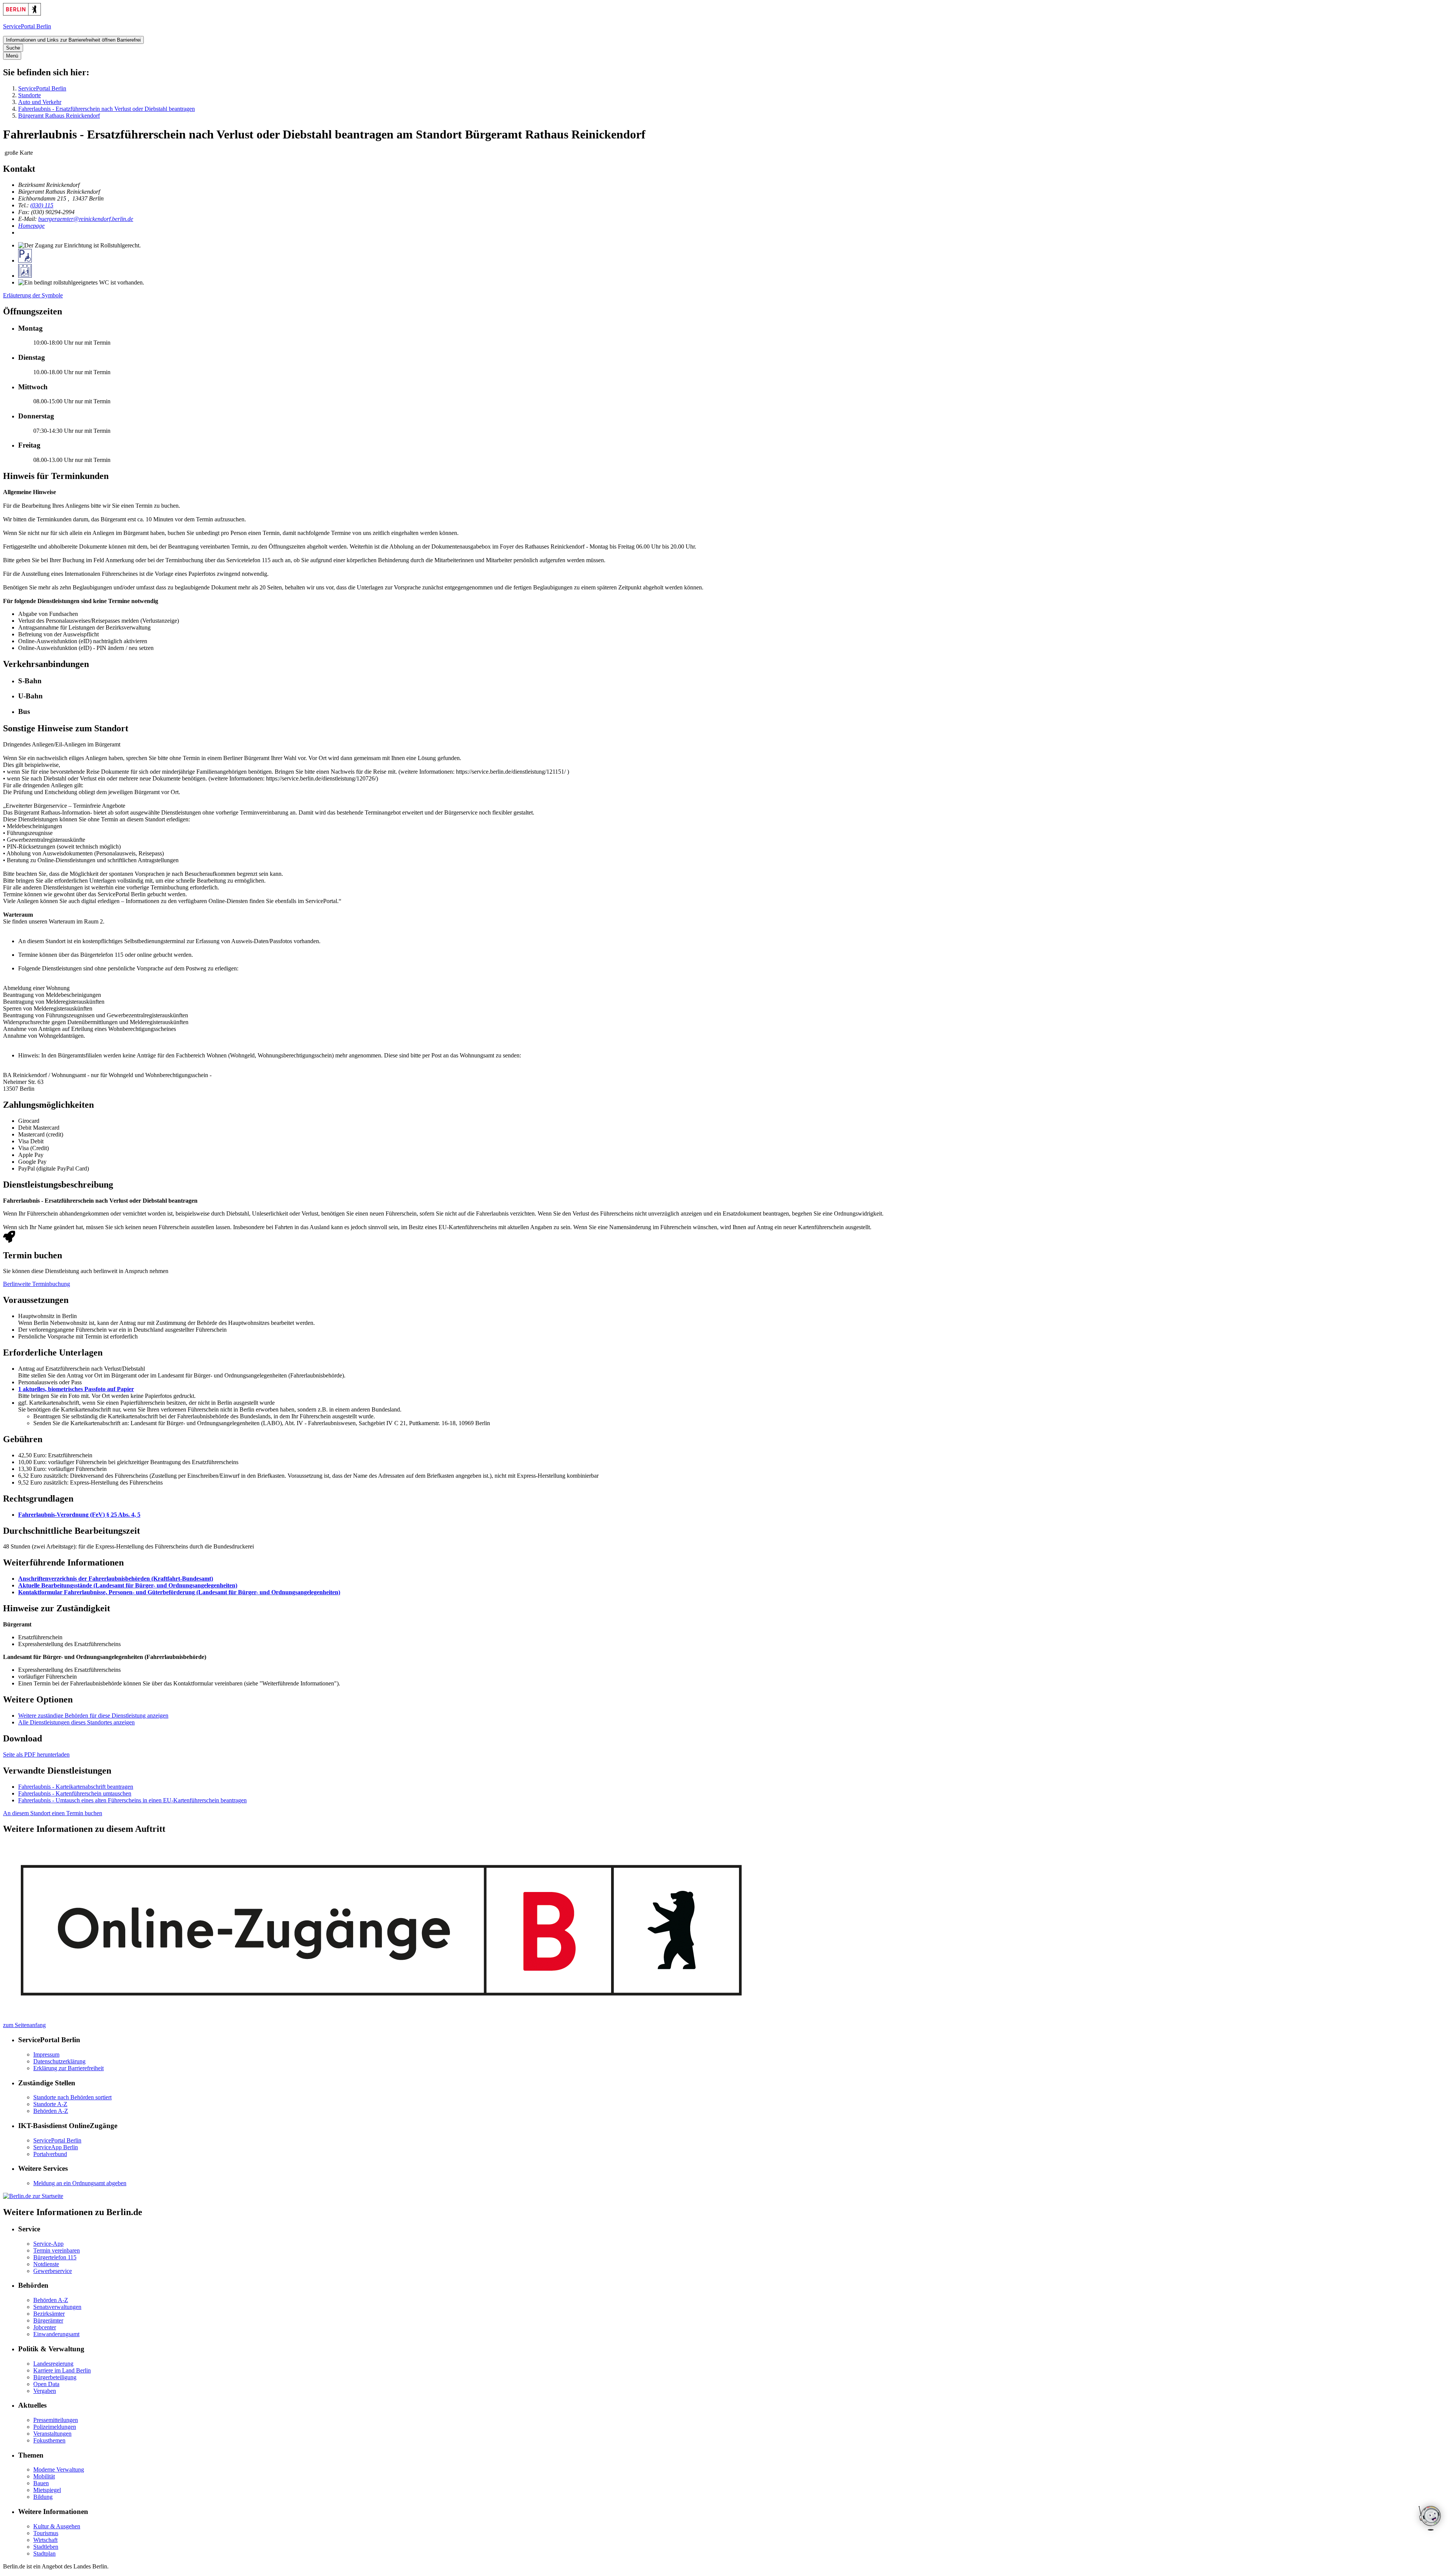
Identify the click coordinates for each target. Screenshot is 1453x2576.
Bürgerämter (48, 2320)
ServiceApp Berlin (56, 2147)
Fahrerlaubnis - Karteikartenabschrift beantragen (76, 1787)
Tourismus (46, 2533)
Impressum (46, 2054)
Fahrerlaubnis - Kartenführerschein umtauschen (75, 1793)
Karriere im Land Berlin (62, 2370)
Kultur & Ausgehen (57, 2526)
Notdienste (46, 2264)
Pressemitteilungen (56, 2420)
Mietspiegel (47, 2490)
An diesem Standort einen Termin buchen (53, 1813)
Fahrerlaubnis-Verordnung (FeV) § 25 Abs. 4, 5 (79, 1515)
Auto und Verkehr (40, 102)
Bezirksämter (49, 2314)
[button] (734, 681)
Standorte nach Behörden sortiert (72, 2097)
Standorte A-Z (50, 2104)
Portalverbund (50, 2154)
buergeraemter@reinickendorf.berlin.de (86, 219)
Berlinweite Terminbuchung (37, 1284)
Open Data (46, 2384)
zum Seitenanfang (24, 2025)
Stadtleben (46, 2547)
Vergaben (45, 2391)
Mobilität (44, 2476)
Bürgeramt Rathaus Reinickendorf (59, 116)
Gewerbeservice (53, 2271)
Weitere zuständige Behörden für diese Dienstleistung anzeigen (93, 1716)
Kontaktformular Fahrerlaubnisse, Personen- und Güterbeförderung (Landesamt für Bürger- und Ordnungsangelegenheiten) (179, 1592)
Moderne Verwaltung (59, 2470)
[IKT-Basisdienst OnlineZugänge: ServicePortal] (383, 2018)
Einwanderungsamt (56, 2334)
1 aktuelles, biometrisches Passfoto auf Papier (76, 1389)
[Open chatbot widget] (1430, 2519)
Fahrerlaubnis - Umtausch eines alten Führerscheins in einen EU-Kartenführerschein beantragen (132, 1800)
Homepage (31, 226)
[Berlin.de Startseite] (22, 13)
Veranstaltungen (52, 2434)
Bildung (43, 2497)
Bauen (41, 2483)
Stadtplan (44, 2553)
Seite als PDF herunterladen (36, 1754)
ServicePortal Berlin (42, 88)
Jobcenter (45, 2327)
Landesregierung (53, 2364)
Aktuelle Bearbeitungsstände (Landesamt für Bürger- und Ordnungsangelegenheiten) (128, 1585)
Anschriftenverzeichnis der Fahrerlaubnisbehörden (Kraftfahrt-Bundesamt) (116, 1579)
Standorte (30, 95)
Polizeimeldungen (55, 2427)
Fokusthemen (49, 2440)
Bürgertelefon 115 (55, 2257)
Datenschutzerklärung (59, 2061)
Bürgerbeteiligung (55, 2377)
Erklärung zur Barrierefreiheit (68, 2068)
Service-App (48, 2244)
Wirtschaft (45, 2540)
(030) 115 (42, 205)
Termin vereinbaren (57, 2250)
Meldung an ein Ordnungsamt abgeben (80, 2183)
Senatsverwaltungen (57, 2307)
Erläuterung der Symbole (33, 295)
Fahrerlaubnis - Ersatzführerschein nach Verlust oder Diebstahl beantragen (107, 109)
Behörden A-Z (51, 2111)
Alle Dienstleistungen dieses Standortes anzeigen (76, 1722)
